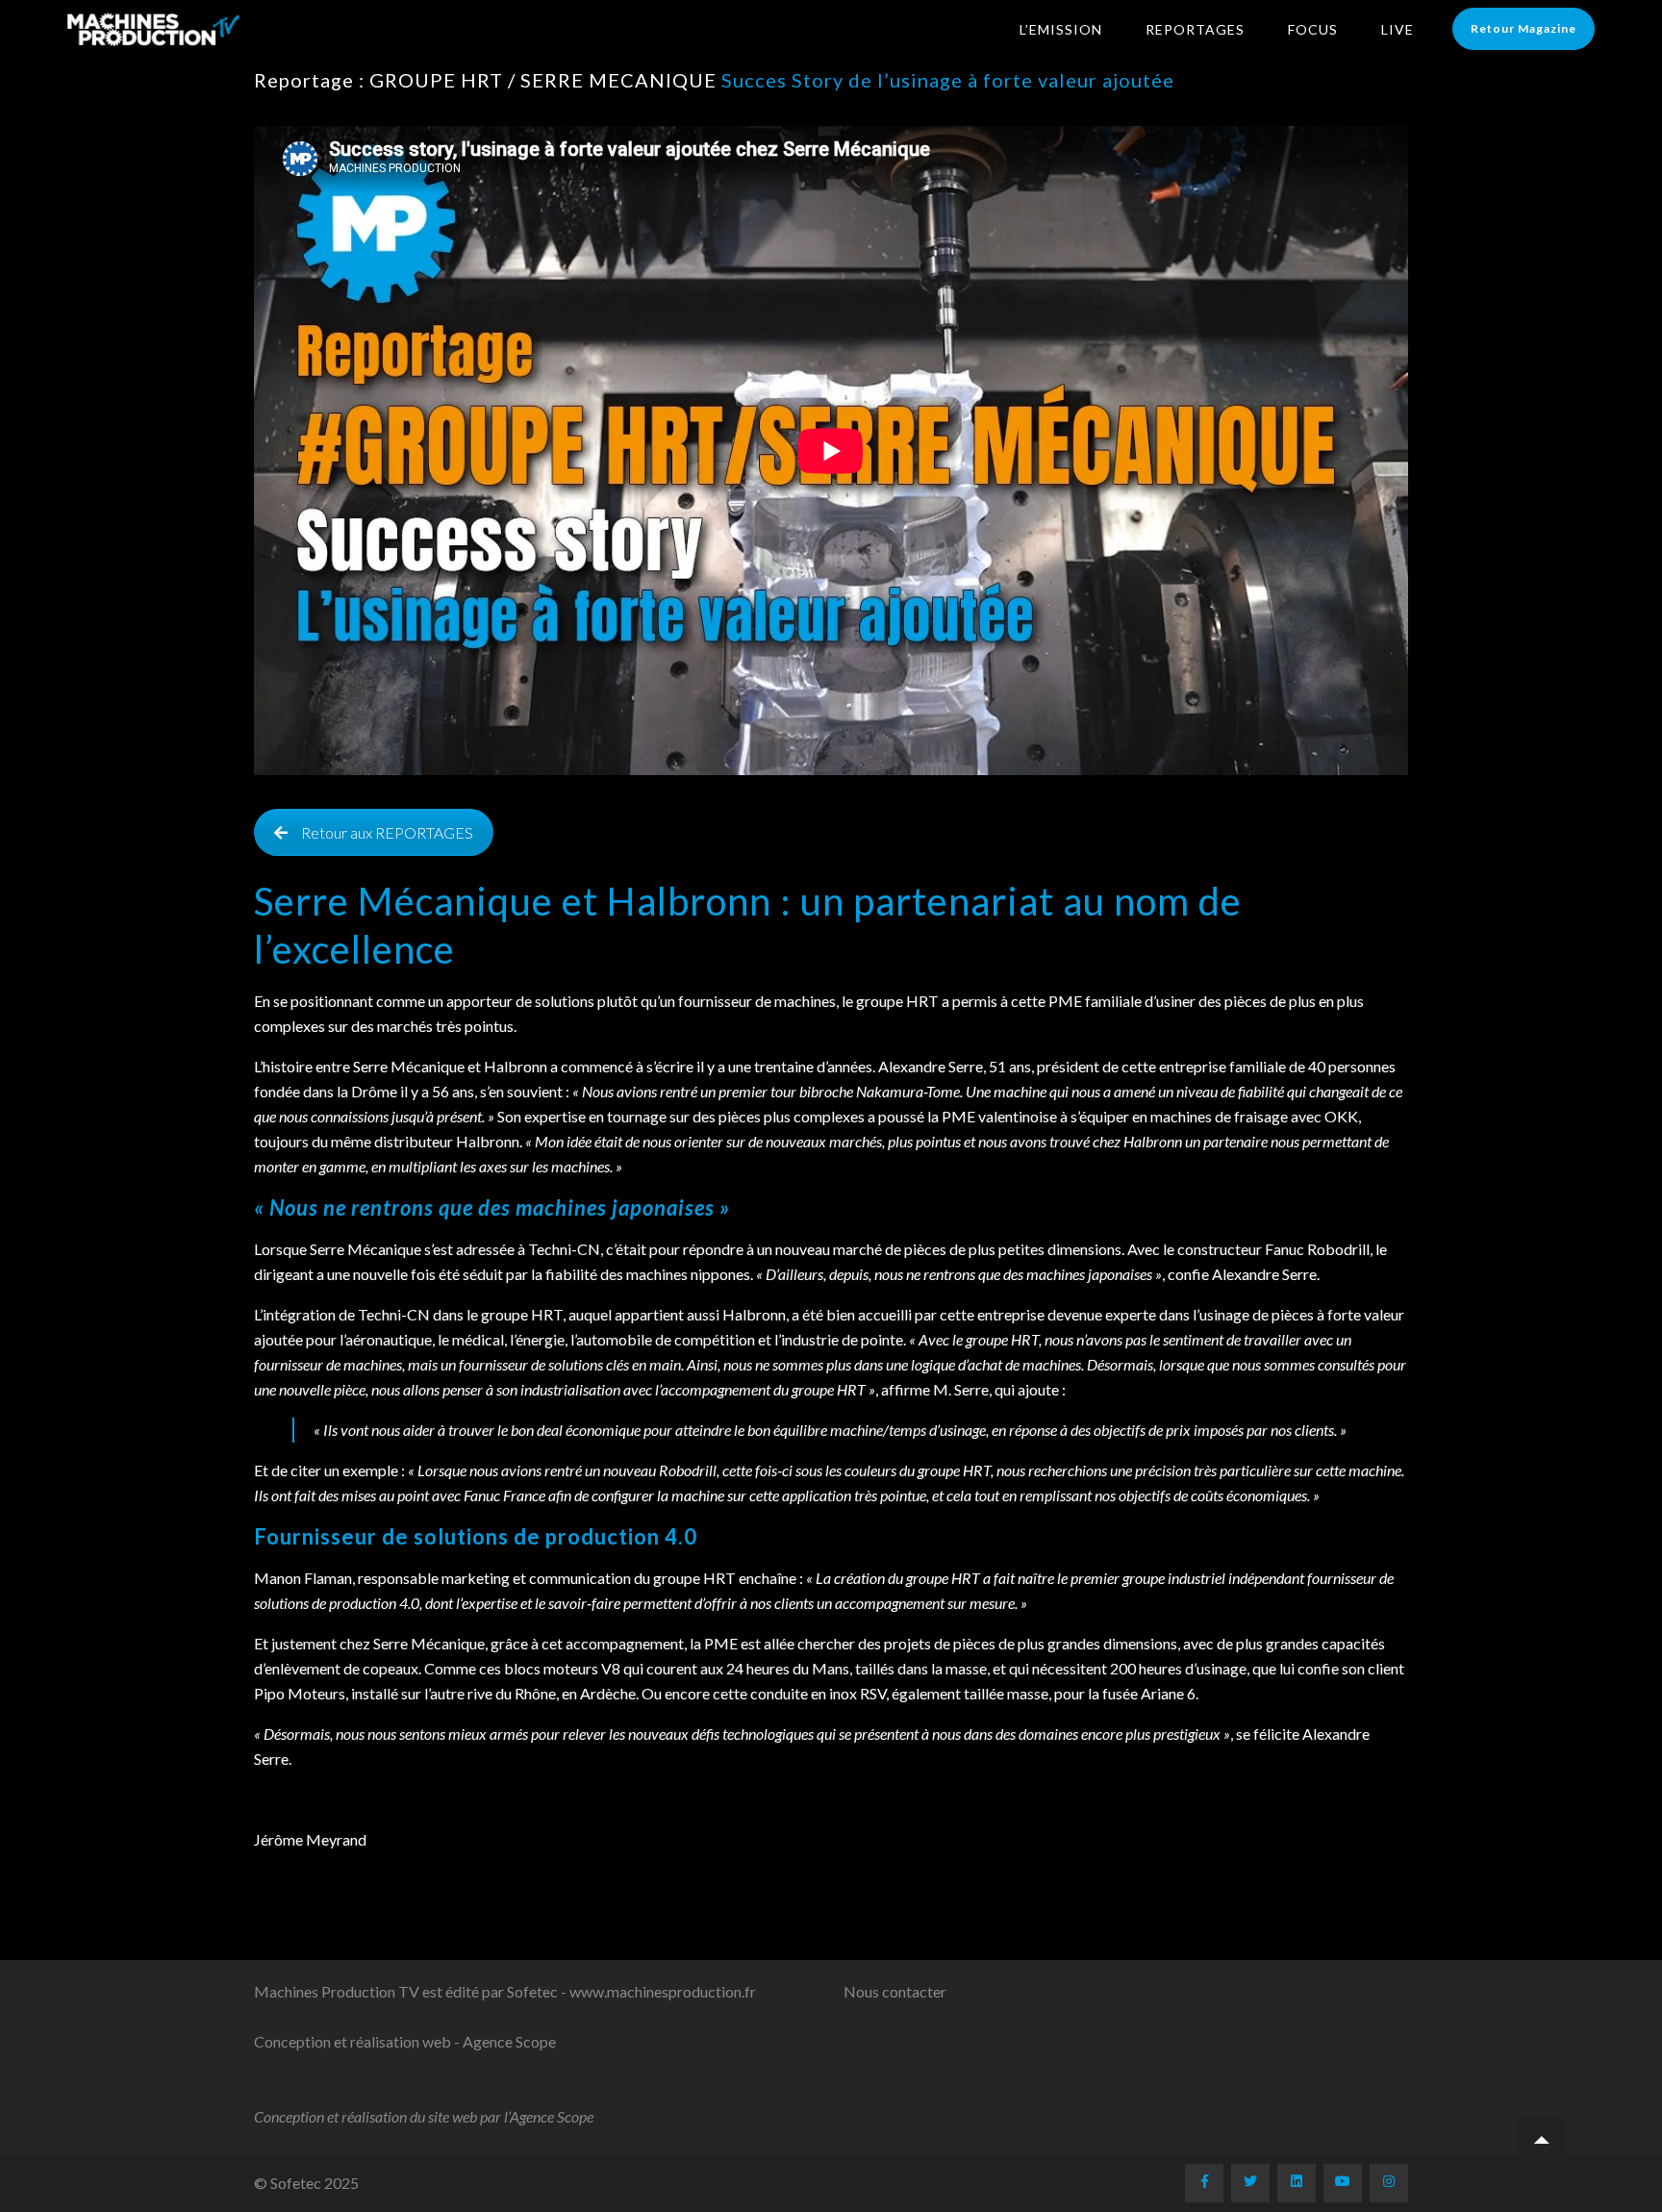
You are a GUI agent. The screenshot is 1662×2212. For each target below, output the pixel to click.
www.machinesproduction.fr (663, 1991)
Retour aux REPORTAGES (387, 832)
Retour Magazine (1523, 28)
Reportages (1195, 29)
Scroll (1542, 2140)
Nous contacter (895, 1991)
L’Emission (1061, 29)
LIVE (1398, 29)
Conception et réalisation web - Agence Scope (405, 2041)
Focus (1313, 29)
